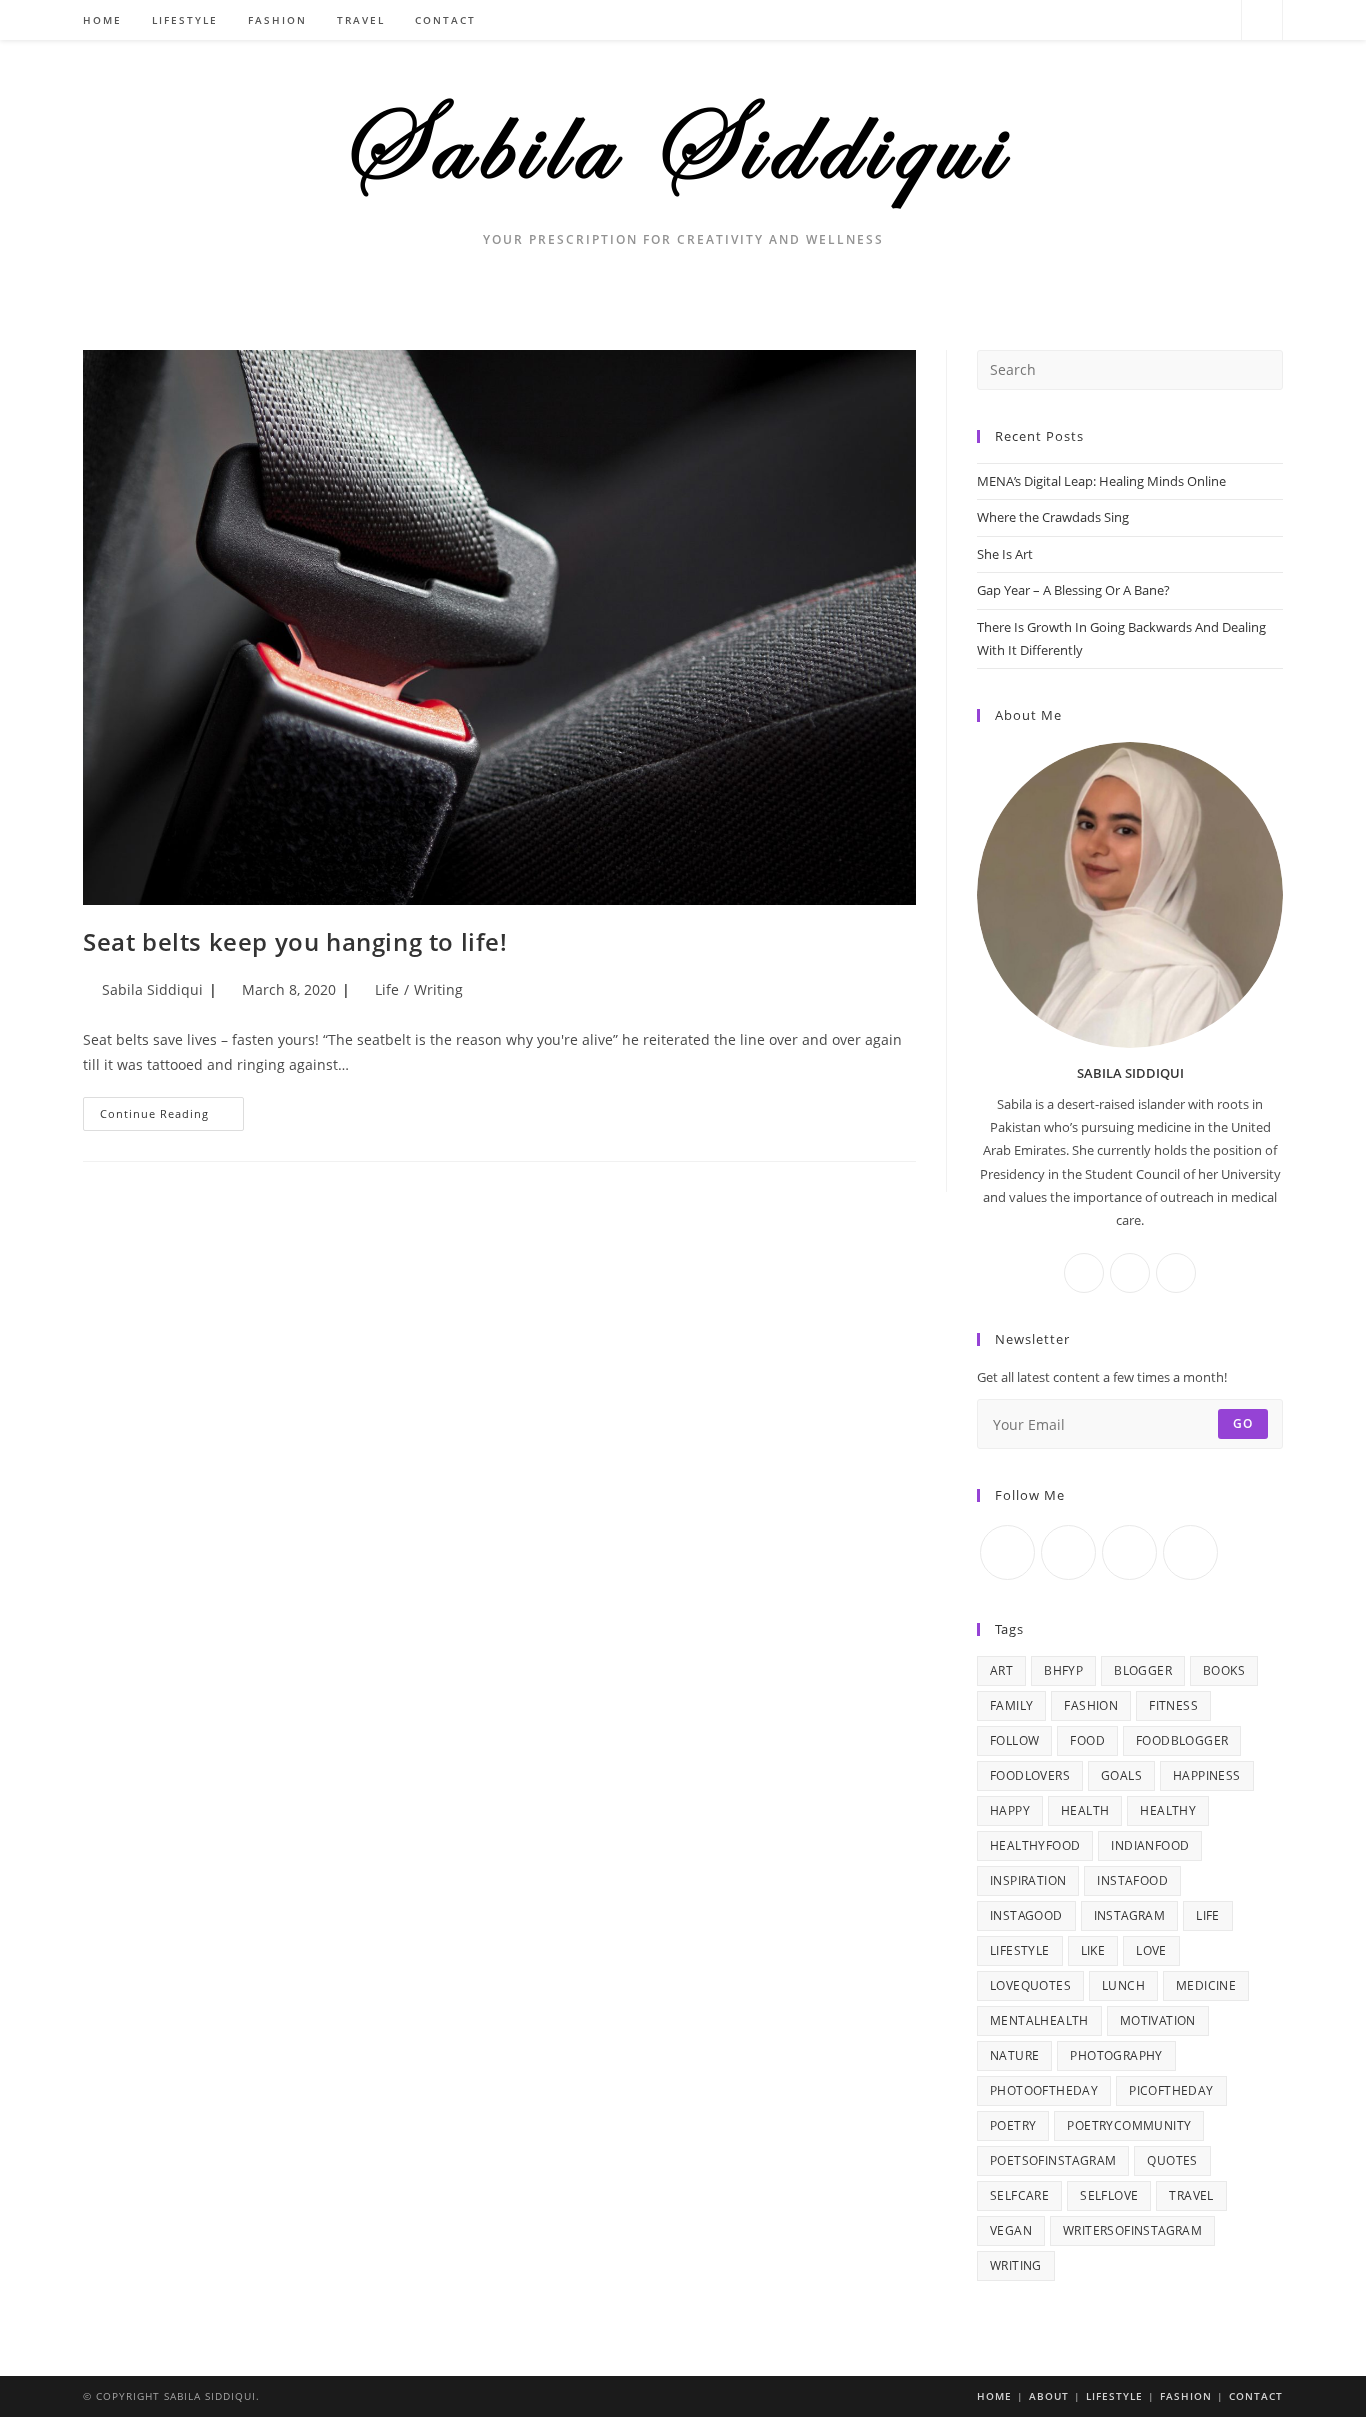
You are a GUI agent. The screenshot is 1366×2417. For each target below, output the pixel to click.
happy (1010, 1810)
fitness (1173, 1705)
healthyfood (1035, 1845)
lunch (1123, 1985)
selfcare (1019, 2195)
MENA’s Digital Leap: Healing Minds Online (1101, 481)
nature (1014, 2055)
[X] (1136, 20)
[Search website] (1262, 21)
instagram (1130, 1915)
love (1151, 1950)
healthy (1168, 1810)
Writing (438, 989)
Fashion (1186, 2396)
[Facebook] (1163, 20)
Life (387, 989)
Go (1243, 1423)
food (1087, 1740)
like (1093, 1950)
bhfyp (1063, 1670)
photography (1116, 2055)
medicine (1206, 1985)
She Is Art (1005, 554)
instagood (1026, 1915)
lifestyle (1020, 1950)
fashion (1091, 1705)
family (1011, 1705)
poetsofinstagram (1053, 2160)
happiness (1207, 1775)
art (1001, 1670)
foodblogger (1182, 1740)
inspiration (1028, 1880)
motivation (1158, 2020)
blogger (1143, 1670)
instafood (1132, 1880)
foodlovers (1030, 1775)
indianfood (1150, 1845)
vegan (1011, 2230)
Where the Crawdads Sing (1053, 517)
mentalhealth (1039, 2020)
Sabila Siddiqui (152, 989)
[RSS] (1217, 20)
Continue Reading (172, 1117)
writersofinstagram (1132, 2230)
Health (1085, 1810)
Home (994, 2396)
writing (1016, 2265)
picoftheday (1171, 2090)
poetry (1013, 2125)
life (1208, 1915)
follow (1014, 1740)
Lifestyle (1114, 2396)
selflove (1109, 2195)
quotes (1172, 2160)
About (1049, 2396)
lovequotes (1030, 1985)
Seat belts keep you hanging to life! (295, 941)
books (1224, 1670)
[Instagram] (1190, 20)
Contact (1256, 2396)
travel (1191, 2195)
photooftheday (1044, 2090)
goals (1121, 1775)
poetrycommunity (1129, 2125)
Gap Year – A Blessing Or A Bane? (1073, 590)
